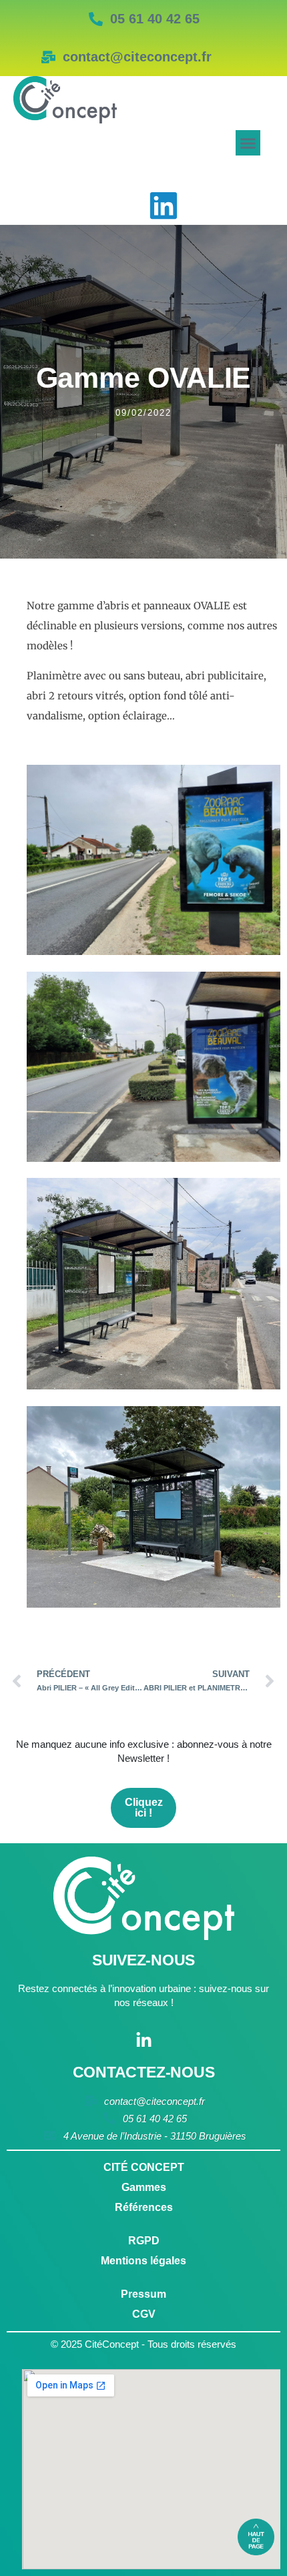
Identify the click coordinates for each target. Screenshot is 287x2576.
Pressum (143, 2294)
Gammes (144, 2187)
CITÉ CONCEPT (144, 2167)
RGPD (144, 2241)
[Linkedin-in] (144, 2040)
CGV (144, 2314)
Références (144, 2207)
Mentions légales (143, 2261)
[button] (248, 143)
